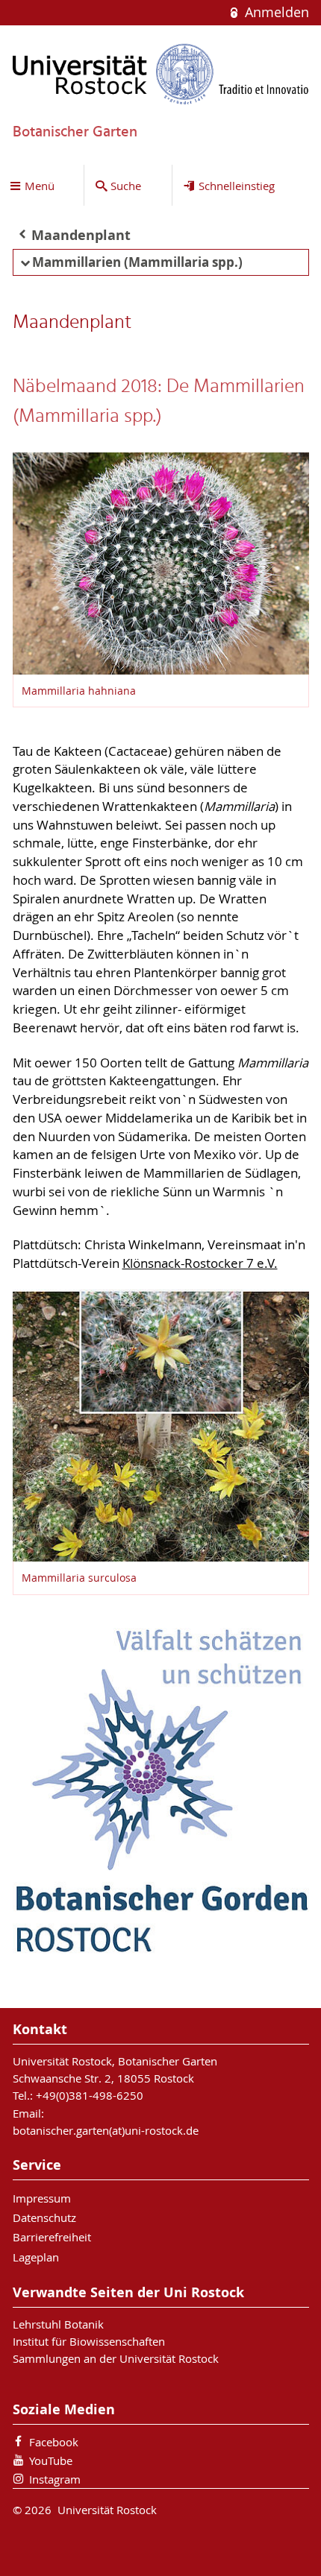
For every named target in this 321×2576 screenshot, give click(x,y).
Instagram (55, 2479)
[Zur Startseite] (161, 74)
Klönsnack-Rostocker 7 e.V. (200, 1263)
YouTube (51, 2460)
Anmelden (275, 12)
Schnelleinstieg (237, 186)
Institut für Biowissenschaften (89, 2341)
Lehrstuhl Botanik (58, 2324)
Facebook (54, 2442)
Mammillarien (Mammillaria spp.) (137, 262)
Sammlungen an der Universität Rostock (116, 2358)
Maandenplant (81, 235)
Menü (40, 186)
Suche (126, 186)
